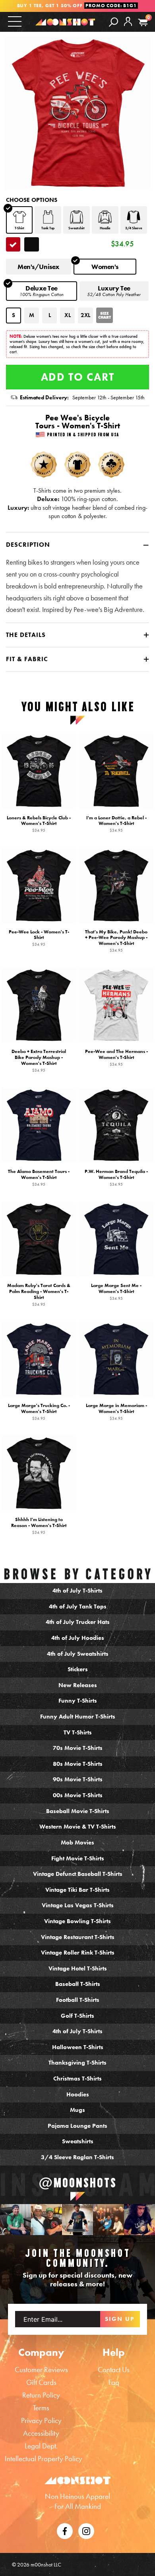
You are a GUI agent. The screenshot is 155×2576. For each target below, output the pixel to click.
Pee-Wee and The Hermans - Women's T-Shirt (116, 1058)
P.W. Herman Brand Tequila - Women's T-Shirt (116, 1178)
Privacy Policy (41, 2420)
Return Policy (41, 2395)
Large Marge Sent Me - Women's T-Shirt (116, 1292)
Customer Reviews (41, 2370)
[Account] (128, 28)
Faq (114, 2382)
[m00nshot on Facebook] (65, 2530)
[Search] (113, 22)
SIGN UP (120, 2319)
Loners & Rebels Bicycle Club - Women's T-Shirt (39, 824)
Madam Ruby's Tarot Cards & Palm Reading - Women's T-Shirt (39, 1295)
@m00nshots (78, 2183)
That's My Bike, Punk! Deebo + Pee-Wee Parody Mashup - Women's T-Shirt (116, 941)
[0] (143, 22)
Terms (41, 2408)
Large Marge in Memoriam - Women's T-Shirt (116, 1412)
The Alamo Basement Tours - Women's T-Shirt (39, 1178)
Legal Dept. (41, 2446)
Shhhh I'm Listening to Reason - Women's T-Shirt (39, 1526)
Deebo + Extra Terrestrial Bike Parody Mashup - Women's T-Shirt (39, 1061)
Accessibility (41, 2433)
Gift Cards (41, 2382)
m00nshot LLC (46, 2564)
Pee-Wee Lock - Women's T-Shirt (39, 938)
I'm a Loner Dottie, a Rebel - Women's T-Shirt (116, 824)
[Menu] (15, 21)
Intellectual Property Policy (44, 2459)
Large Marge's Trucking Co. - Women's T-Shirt (39, 1412)
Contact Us (114, 2370)
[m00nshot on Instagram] (15, 2220)
